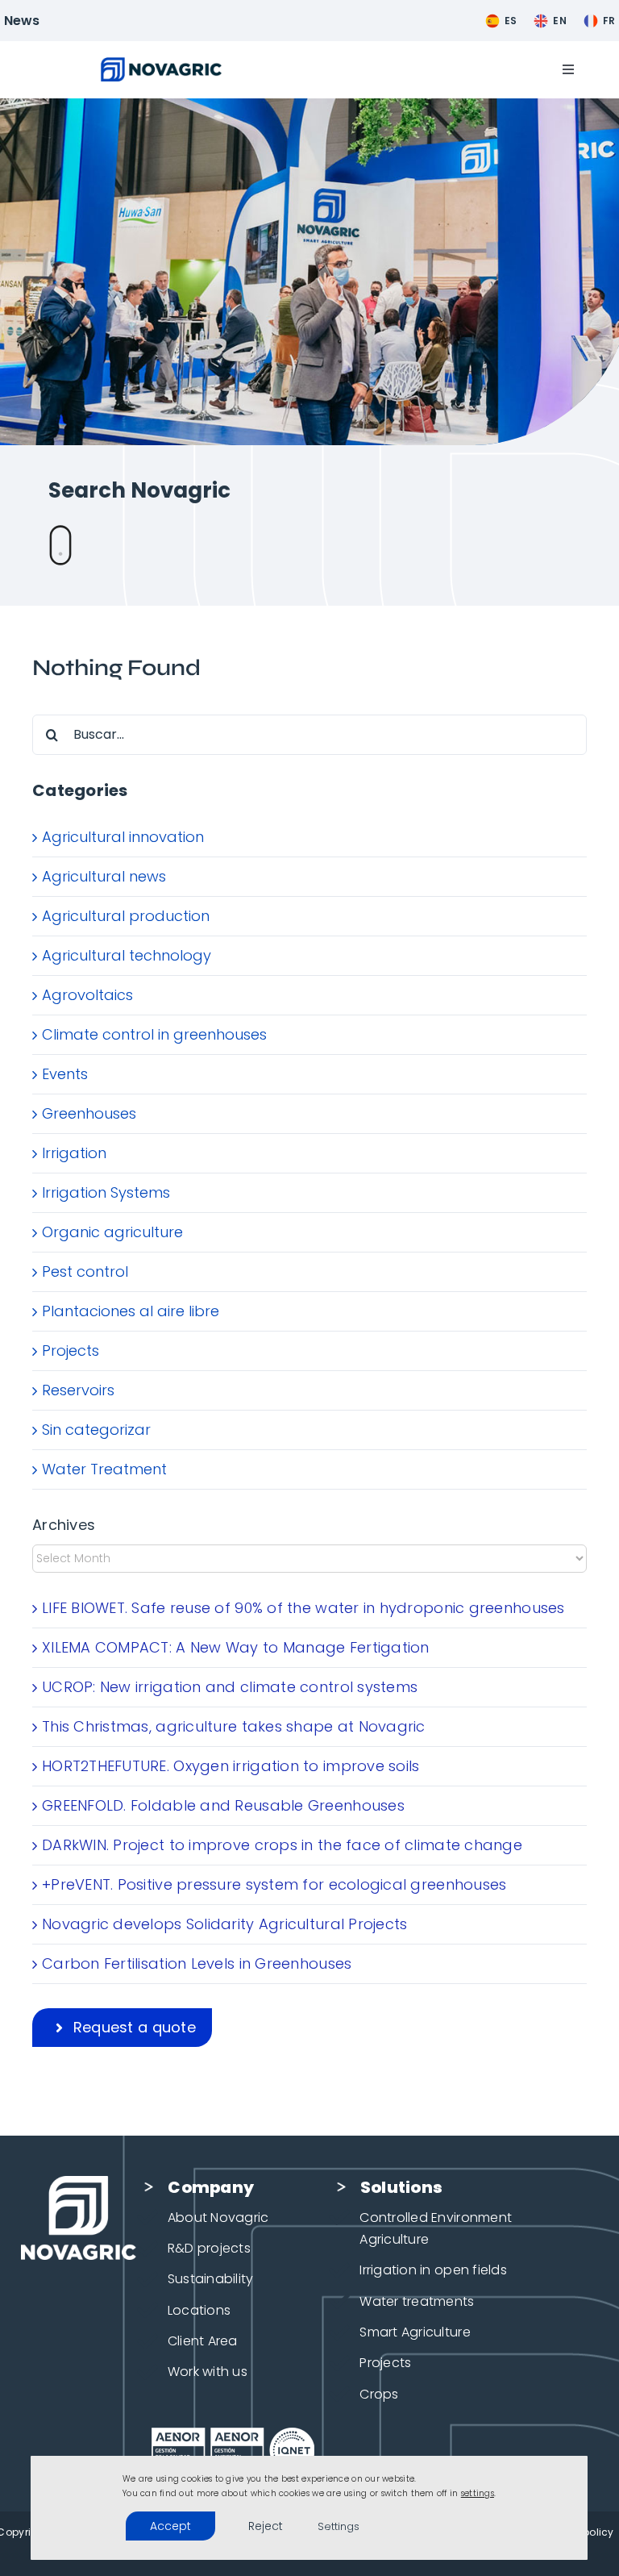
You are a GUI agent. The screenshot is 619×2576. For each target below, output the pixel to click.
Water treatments (417, 2301)
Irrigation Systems (106, 1192)
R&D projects (209, 2248)
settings (478, 2493)
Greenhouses (89, 1113)
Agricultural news (104, 876)
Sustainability (211, 2279)
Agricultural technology (127, 955)
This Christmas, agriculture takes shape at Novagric (234, 1726)
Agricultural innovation (123, 837)
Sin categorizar (96, 1430)
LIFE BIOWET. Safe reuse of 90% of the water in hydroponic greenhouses (303, 1608)
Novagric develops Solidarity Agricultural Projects (225, 1924)
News (22, 21)
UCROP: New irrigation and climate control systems (230, 1687)
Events (65, 1074)
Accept (170, 2526)
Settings (339, 2526)
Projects (71, 1351)
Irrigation (74, 1153)
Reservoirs (78, 1390)
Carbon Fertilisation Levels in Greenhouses (197, 1963)
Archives (64, 1525)
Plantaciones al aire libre (131, 1311)
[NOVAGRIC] (161, 64)
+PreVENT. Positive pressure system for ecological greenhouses (274, 1884)
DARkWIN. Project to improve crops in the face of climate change (282, 1845)
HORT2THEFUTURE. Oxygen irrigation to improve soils (231, 1766)
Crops (379, 2394)
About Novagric (218, 2218)
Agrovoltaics (87, 995)
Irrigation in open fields (433, 2270)
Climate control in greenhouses (154, 1034)
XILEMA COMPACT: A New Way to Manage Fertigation (236, 1647)
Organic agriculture (112, 1232)
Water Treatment (104, 1469)
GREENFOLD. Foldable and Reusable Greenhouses (223, 1805)
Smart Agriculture (415, 2332)
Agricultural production (126, 916)
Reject (266, 2526)
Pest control (85, 1271)
